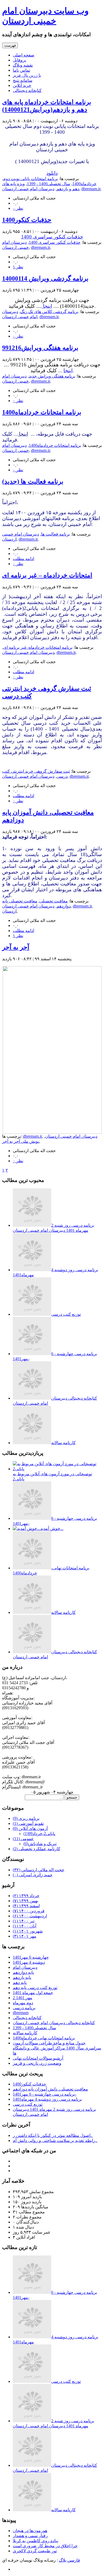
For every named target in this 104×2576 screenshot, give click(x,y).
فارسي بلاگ (69, 2560)
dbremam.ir (91, 189)
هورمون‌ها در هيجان (30, 2531)
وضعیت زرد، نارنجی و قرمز (37, 2063)
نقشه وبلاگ (23, 65)
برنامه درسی (24, 2008)
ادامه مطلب (23, 559)
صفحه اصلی (24, 55)
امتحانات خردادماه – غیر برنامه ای (47, 575)
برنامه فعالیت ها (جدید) (33, 481)
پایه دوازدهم (23, 1972)
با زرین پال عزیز (27, 75)
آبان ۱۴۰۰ (25, 1926)
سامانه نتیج (23, 80)
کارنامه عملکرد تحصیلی (37, 1849)
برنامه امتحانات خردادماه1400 (42, 412)
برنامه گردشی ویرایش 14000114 (45, 278)
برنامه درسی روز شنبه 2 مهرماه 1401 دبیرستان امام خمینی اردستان (53, 1228)
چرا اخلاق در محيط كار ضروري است (45, 2546)
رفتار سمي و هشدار (30, 2536)
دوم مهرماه (23, 2003)
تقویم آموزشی (28, 1823)
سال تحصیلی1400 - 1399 (49, 184)
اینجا (47, 306)
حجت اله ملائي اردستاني (39, 1870)
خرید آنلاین (22, 85)
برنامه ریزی (26, 1818)
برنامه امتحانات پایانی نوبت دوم (31, 179)
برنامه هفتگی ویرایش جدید (52, 376)
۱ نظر (18, 267)
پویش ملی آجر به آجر (21, 1141)
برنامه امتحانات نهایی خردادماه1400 (44, 2038)
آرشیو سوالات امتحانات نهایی (38, 2058)
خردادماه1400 (84, 184)
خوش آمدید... (52, 1528)
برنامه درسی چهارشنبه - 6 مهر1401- (45, 2094)
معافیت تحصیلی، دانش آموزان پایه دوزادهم (50, 2089)
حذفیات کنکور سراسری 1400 (52, 237)
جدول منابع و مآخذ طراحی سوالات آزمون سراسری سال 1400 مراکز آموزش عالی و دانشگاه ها (57, 2048)
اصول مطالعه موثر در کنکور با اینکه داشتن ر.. (53, 2135)
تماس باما (21, 70)
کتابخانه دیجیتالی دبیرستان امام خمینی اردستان (54, 2023)
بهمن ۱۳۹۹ (25, 1901)
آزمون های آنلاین (30, 1828)
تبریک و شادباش (40, 1844)
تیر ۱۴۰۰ (24, 1921)
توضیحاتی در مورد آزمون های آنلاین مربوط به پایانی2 (52, 1476)
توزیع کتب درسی (66, 1314)
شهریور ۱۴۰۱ (28, 1931)
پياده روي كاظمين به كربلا (35, 2541)
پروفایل (19, 60)
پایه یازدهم (22, 1977)
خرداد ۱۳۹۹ (26, 1896)
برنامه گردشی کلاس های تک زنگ (49, 312)
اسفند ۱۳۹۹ (26, 1906)
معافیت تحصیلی (54, 901)
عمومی (23, 1839)
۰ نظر (18, 208)
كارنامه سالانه (63, 1443)
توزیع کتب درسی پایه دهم (35, 1988)
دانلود (52, 173)
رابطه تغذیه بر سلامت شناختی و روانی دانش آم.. (55, 2140)
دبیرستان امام (25, 1967)
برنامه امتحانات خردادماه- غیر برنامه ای (38, 647)
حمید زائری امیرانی (33, 1875)
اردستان (9, 911)
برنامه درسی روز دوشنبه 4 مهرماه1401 (47, 2099)
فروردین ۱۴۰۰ (29, 1911)
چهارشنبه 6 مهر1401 (31, 1957)
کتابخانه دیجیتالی (27, 90)
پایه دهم (20, 1982)
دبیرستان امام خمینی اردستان (28, 189)
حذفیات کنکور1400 (27, 220)
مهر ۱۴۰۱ (25, 1936)
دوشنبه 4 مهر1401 (29, 1962)
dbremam (21, 2013)
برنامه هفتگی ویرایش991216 (40, 348)
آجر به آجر (16, 947)
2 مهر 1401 (23, 1998)
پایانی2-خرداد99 (39, 1834)
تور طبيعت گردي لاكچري (35, 2551)
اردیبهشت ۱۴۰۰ (30, 1916)
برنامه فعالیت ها (55, 534)
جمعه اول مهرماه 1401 (33, 1993)
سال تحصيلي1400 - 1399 (34, 2028)
